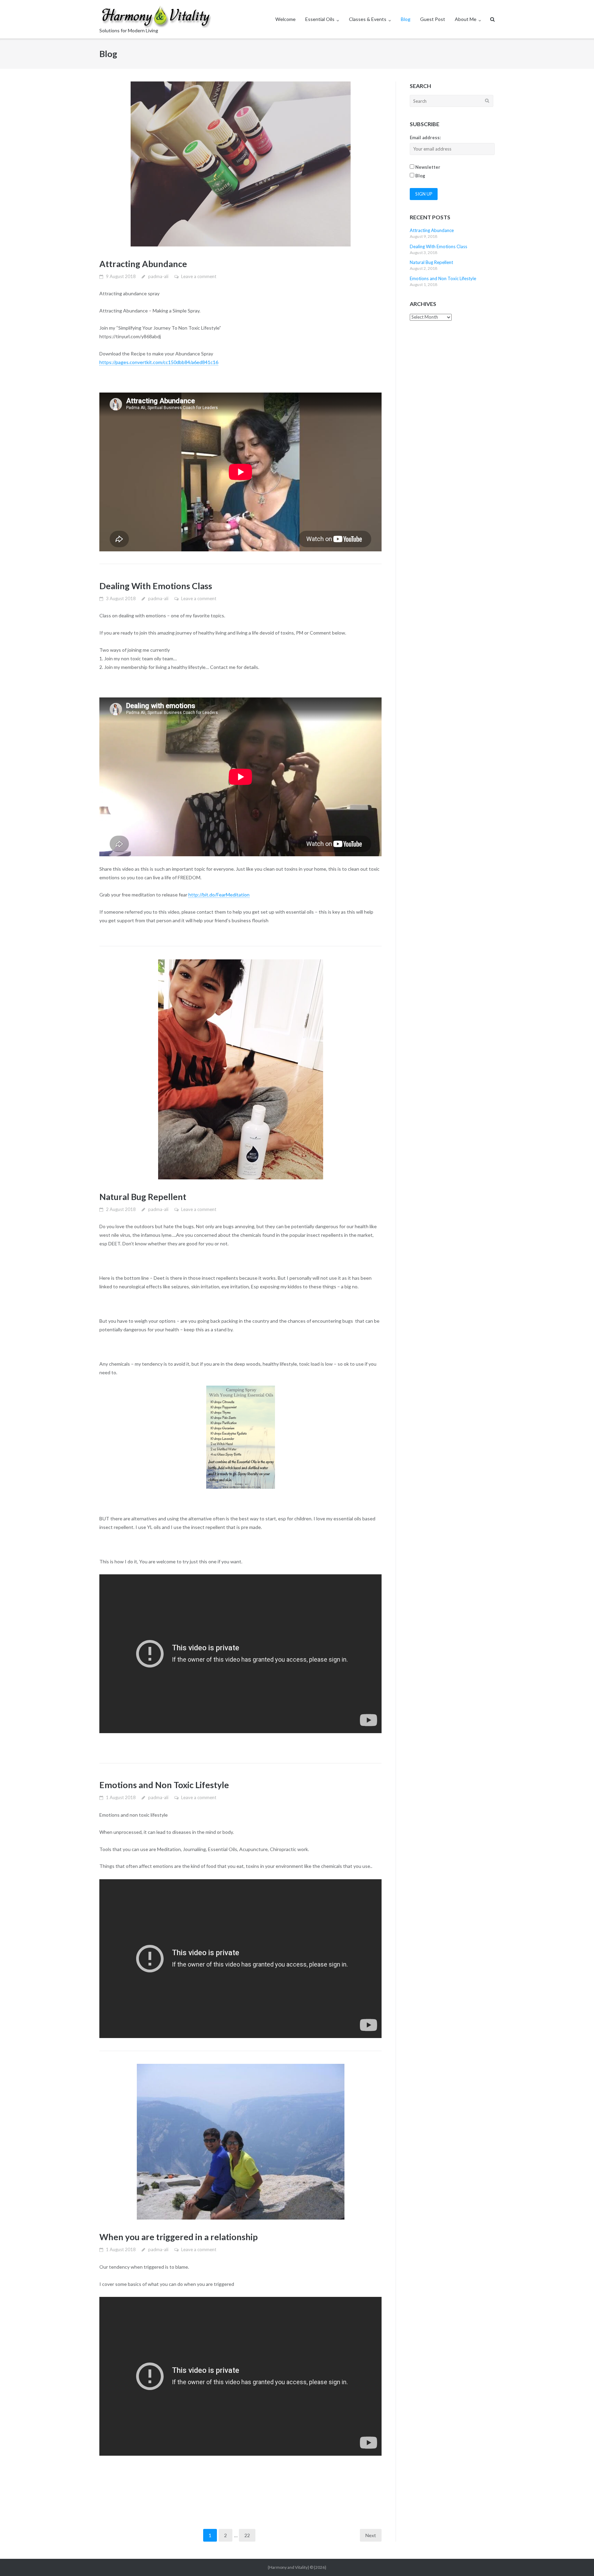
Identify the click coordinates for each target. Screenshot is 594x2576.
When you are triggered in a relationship (179, 2237)
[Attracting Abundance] (240, 164)
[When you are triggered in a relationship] (240, 2142)
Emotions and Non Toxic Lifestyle (164, 1785)
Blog (406, 19)
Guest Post (433, 19)
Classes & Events (368, 19)
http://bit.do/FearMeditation (219, 895)
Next (371, 2535)
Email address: (425, 137)
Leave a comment (199, 276)
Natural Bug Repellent (143, 1197)
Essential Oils (320, 19)
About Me (466, 19)
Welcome (285, 19)
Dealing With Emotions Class (156, 586)
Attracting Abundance (143, 264)
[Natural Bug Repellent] (240, 1069)
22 (247, 2535)
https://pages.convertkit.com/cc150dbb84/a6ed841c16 (159, 362)
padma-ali (158, 276)
